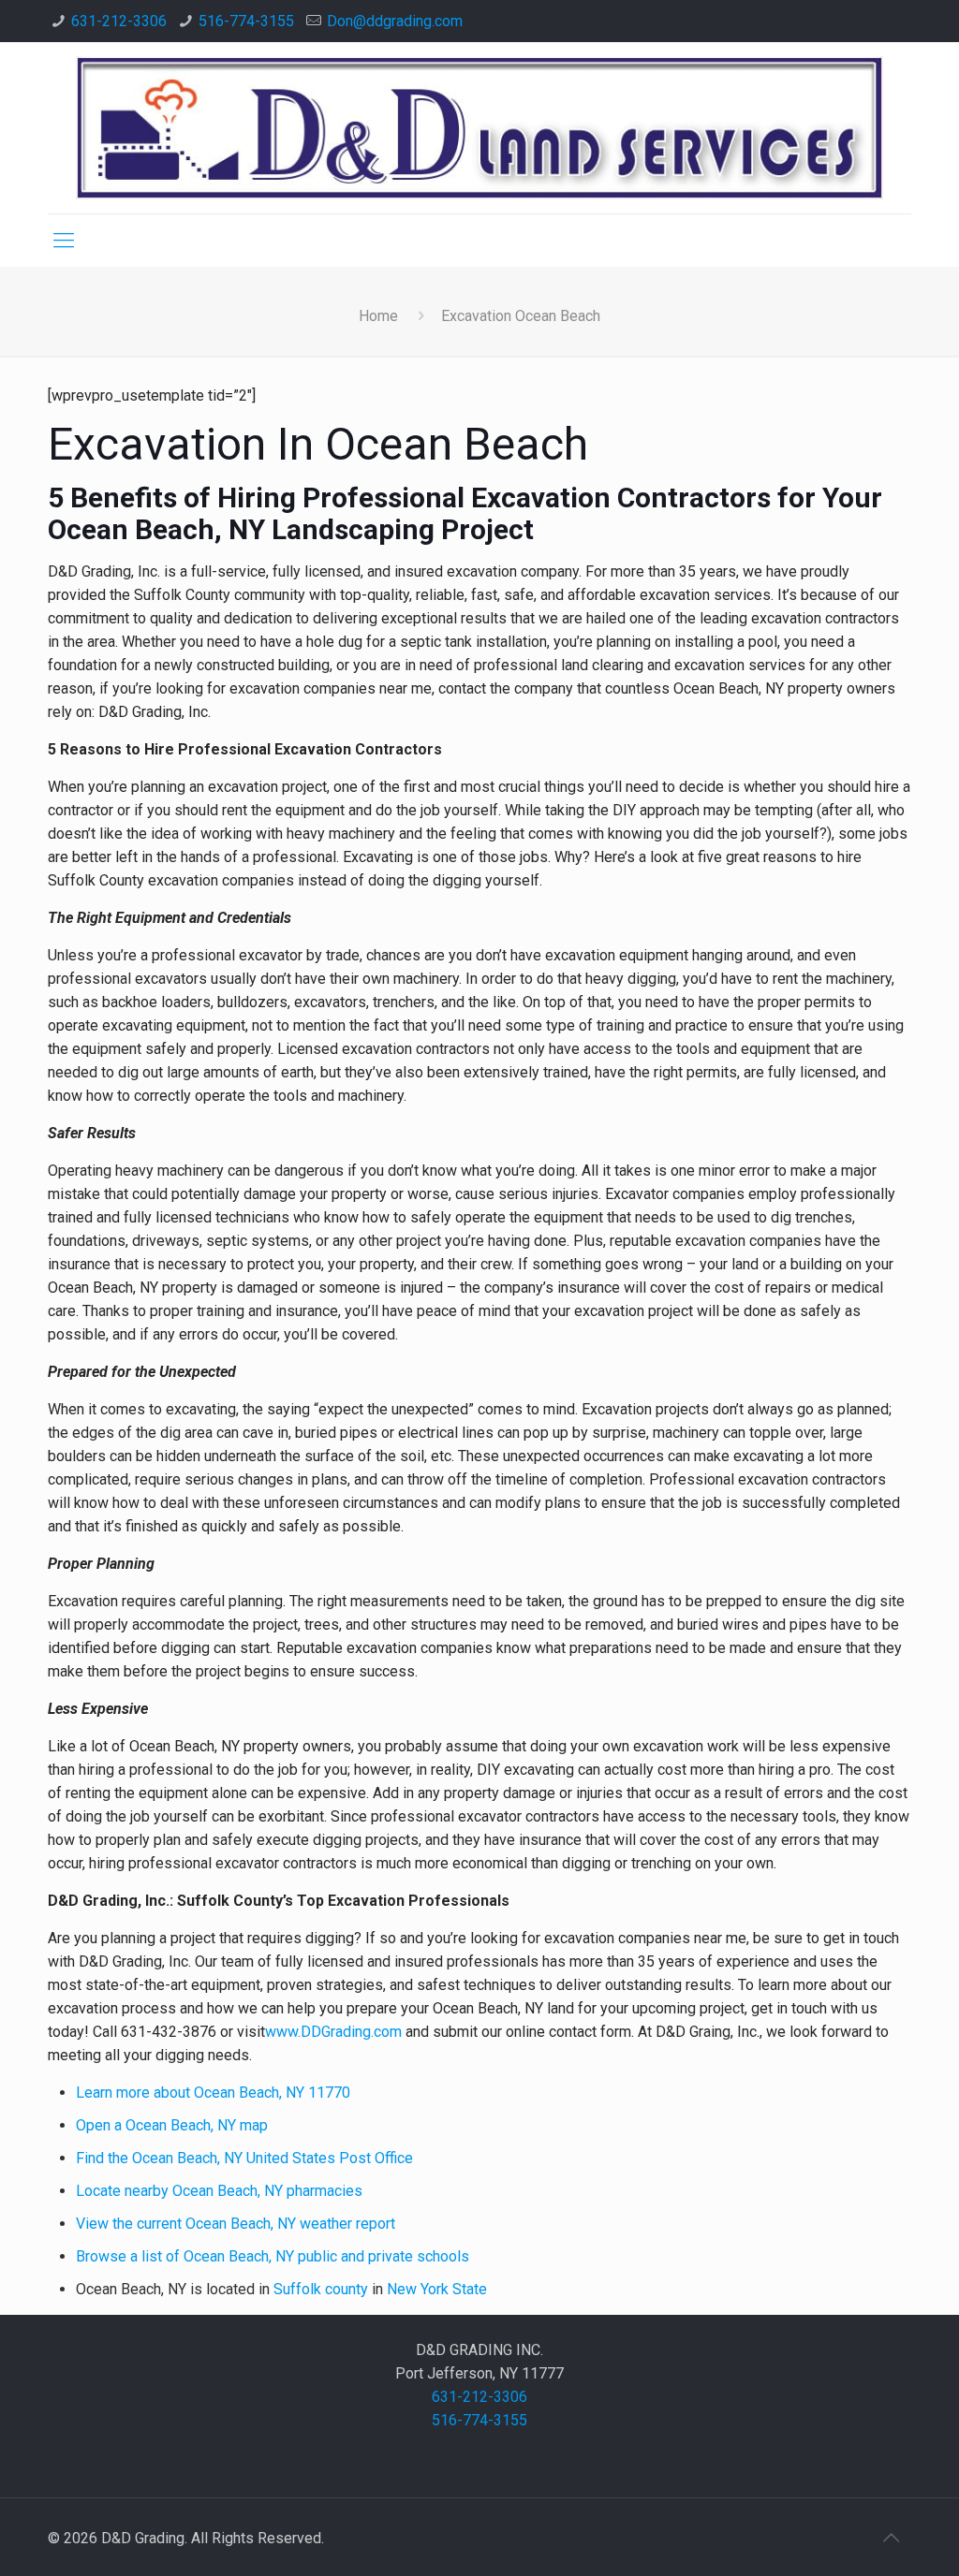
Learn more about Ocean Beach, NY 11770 (213, 2093)
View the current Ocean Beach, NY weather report (236, 2224)
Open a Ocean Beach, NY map (172, 2125)
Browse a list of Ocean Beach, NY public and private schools (273, 2256)
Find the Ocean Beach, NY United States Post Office (244, 2158)
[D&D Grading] (479, 128)
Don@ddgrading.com (395, 21)
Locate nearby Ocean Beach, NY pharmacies (219, 2191)
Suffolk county (321, 2289)
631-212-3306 (119, 21)
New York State (437, 2289)
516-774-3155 (246, 21)
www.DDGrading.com (333, 2032)
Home (378, 316)
